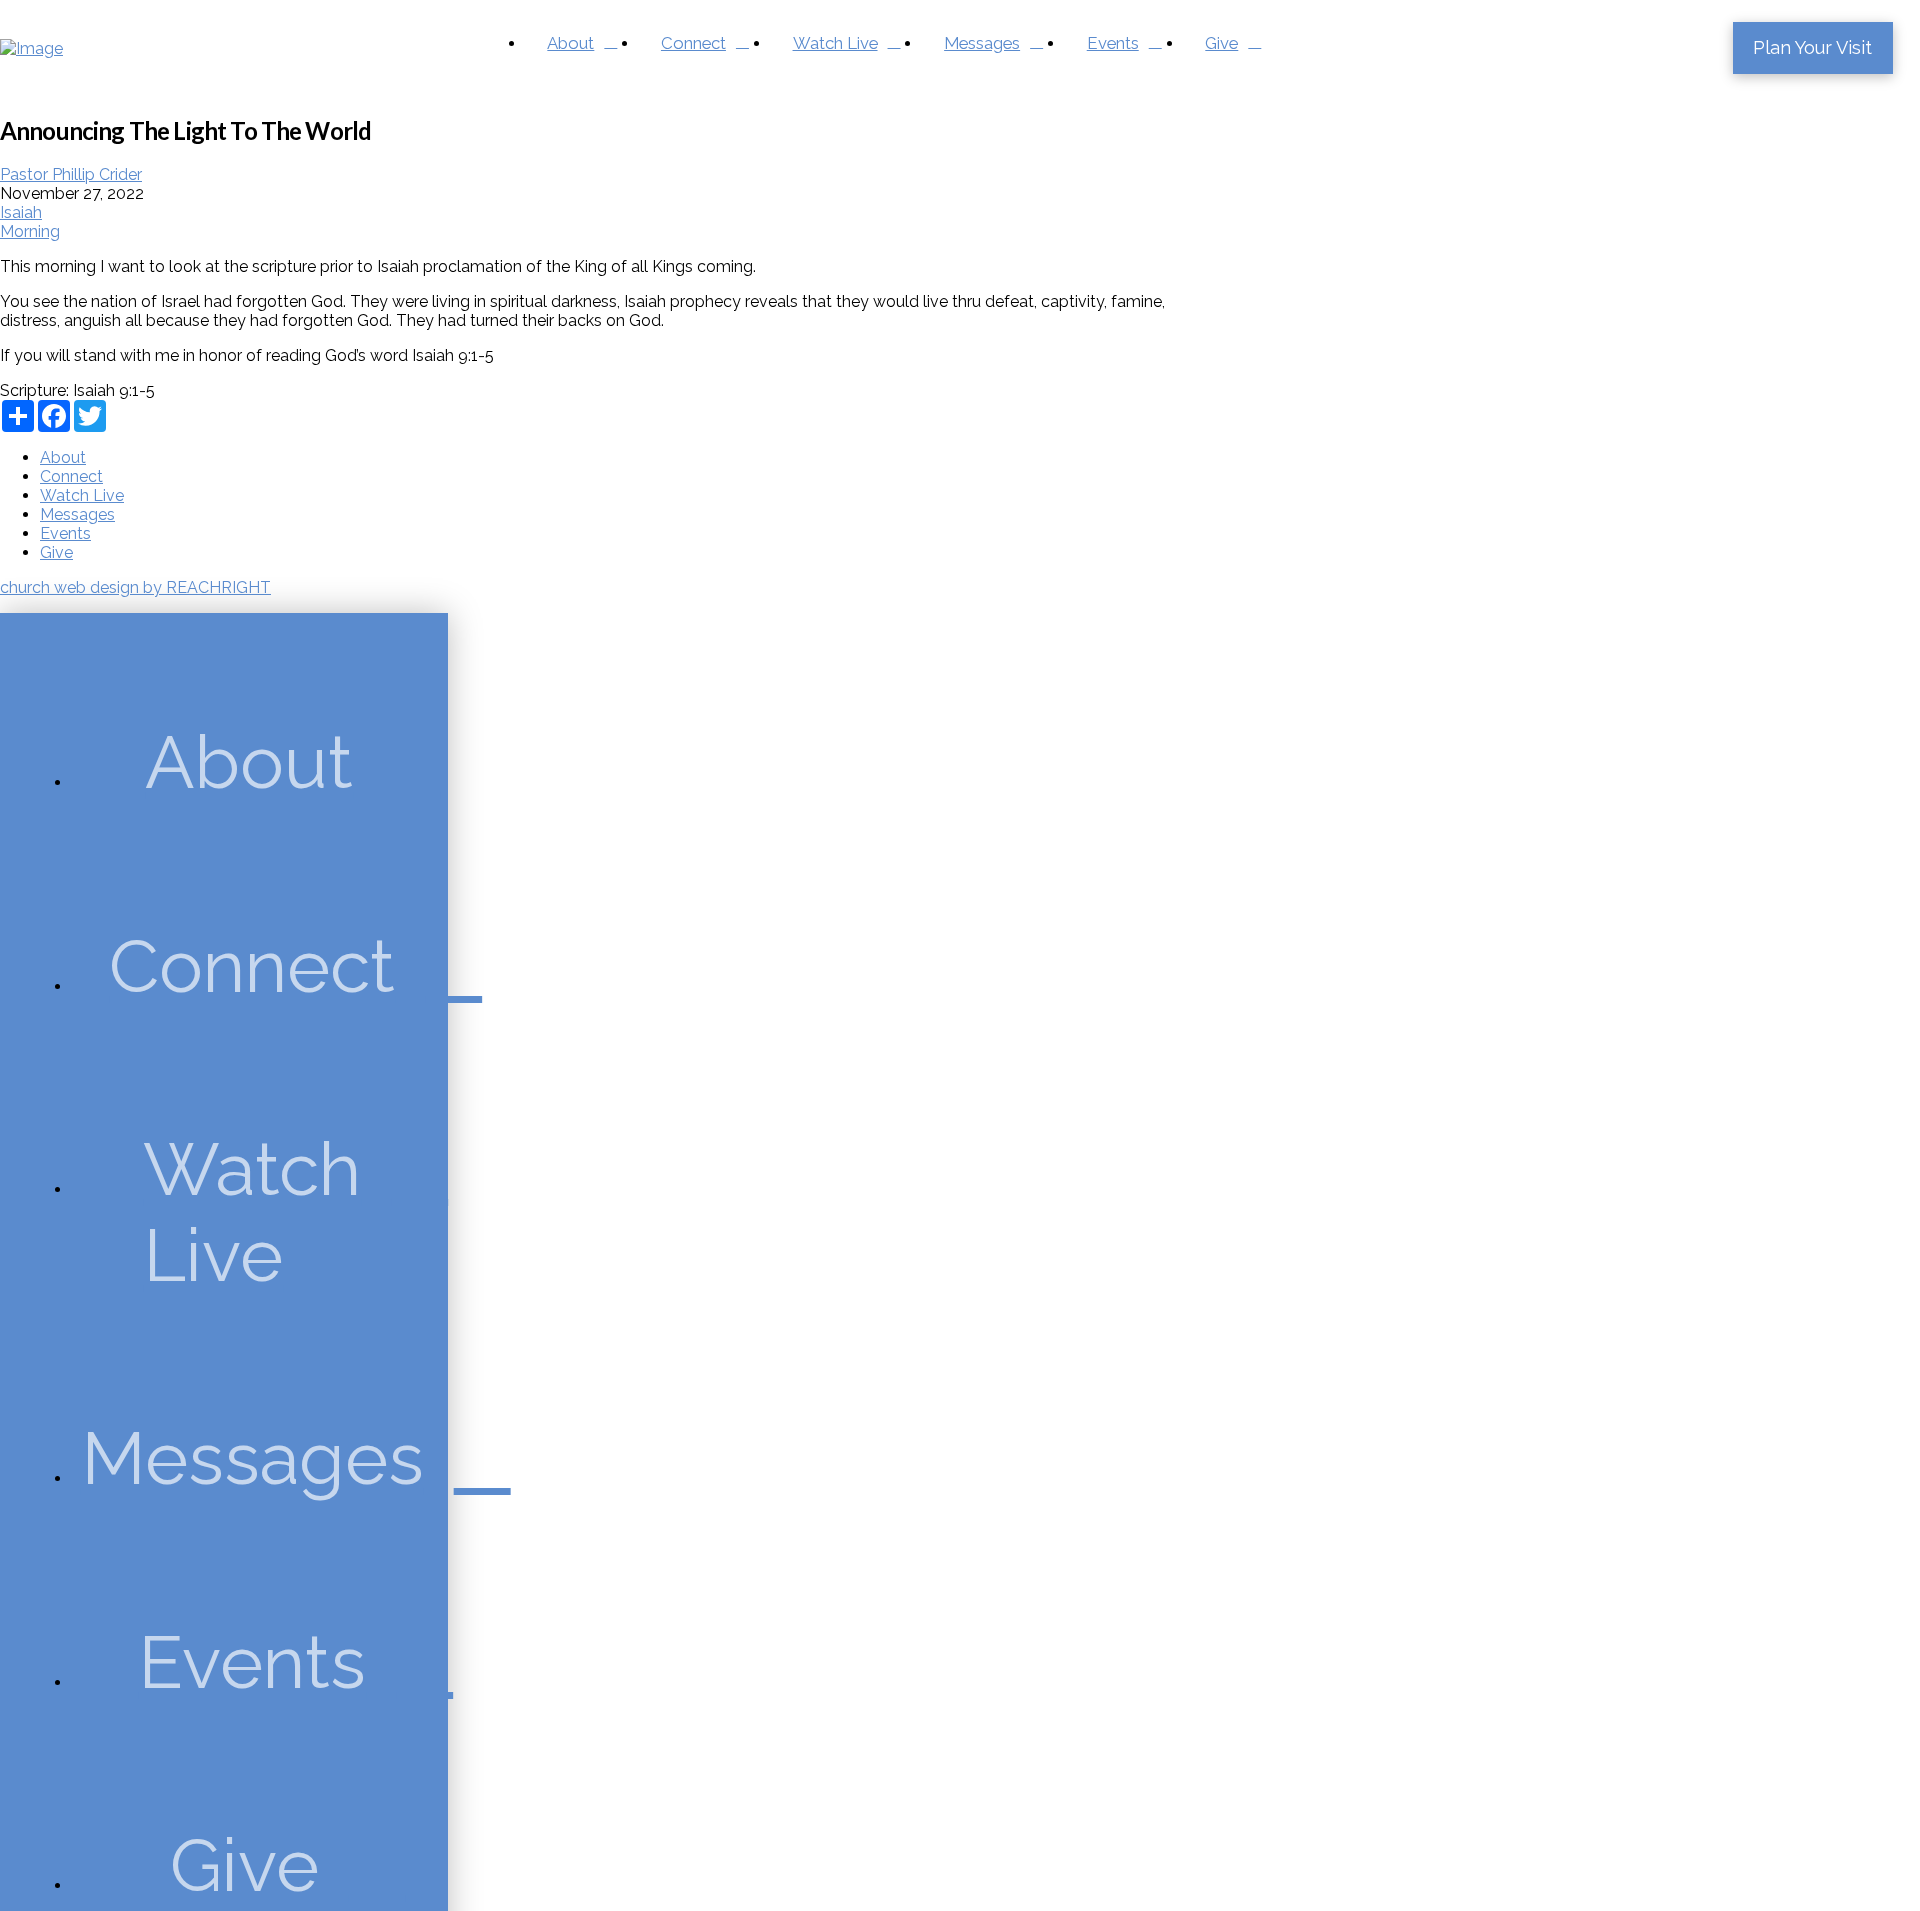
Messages (77, 514)
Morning (30, 231)
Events (65, 533)
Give (56, 552)
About (63, 457)
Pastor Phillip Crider (71, 174)
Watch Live (82, 495)
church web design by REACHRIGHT (135, 587)
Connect (71, 476)
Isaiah (21, 212)
